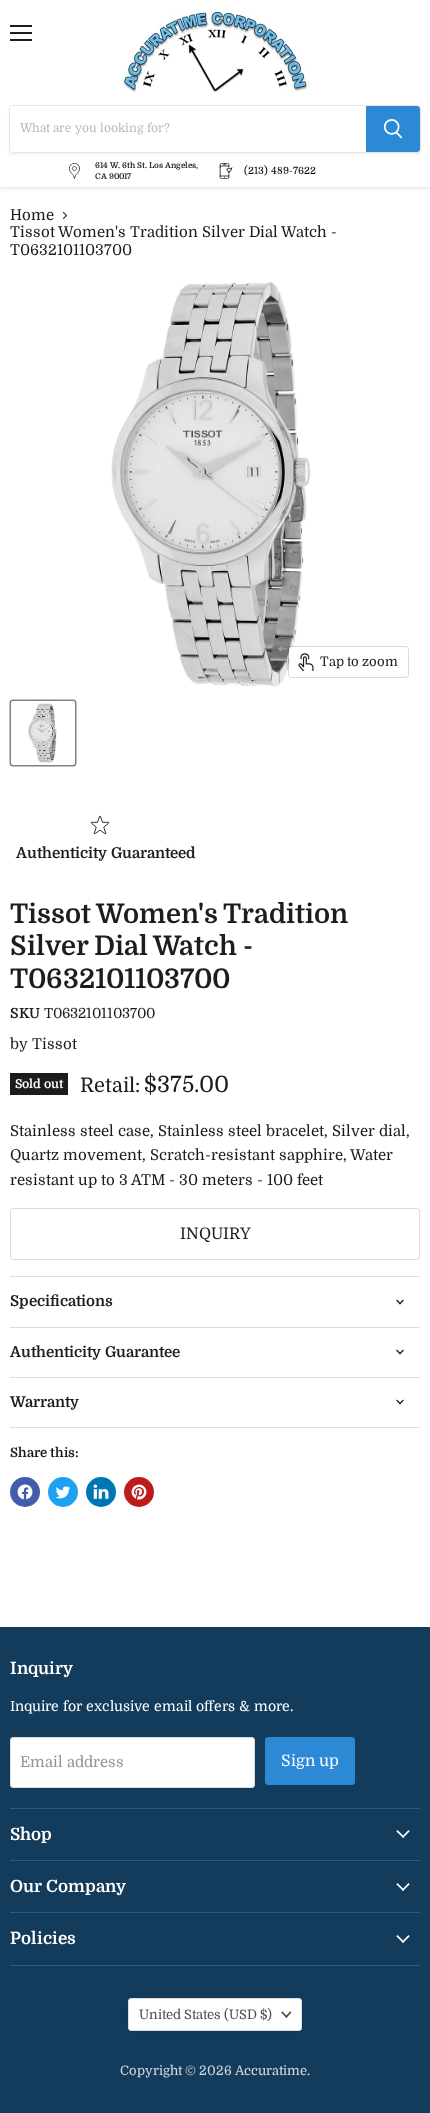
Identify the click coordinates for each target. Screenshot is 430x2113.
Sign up (310, 1761)
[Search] (393, 129)
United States (205, 2014)
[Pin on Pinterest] (139, 1492)
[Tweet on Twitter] (63, 1492)
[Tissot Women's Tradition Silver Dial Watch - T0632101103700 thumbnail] (43, 733)
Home (32, 215)
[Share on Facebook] (25, 1492)
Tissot (54, 1044)
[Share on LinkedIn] (101, 1492)
